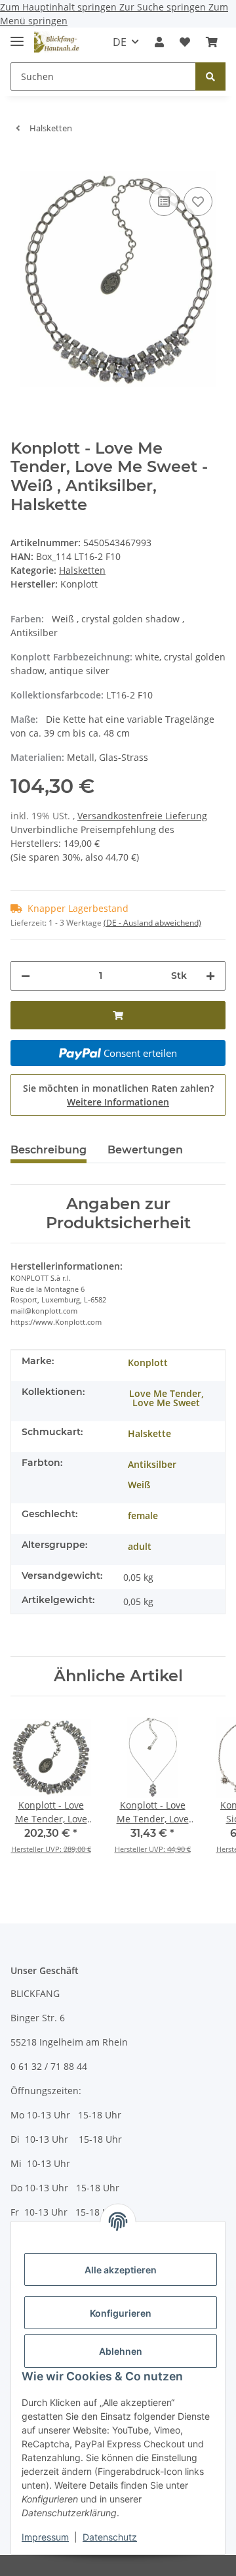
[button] (159, 42)
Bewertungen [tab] (145, 1150)
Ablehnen (121, 2351)
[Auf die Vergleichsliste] (164, 202)
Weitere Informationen (118, 1102)
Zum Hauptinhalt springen (60, 7)
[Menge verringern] (26, 976)
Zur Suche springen (164, 7)
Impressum (45, 2537)
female (143, 1515)
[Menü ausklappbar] (17, 36)
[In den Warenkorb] (21, 164)
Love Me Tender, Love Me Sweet (167, 1398)
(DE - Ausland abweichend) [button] (152, 923)
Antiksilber (152, 1464)
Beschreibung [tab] (49, 1150)
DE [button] (120, 42)
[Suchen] (210, 76)
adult (140, 1546)
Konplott (148, 1363)
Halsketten (82, 570)
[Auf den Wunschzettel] (198, 202)
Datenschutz (110, 2537)
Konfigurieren (121, 2313)
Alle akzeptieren (121, 2270)
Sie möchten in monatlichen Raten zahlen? (118, 1095)
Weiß (139, 1485)
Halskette (149, 1433)
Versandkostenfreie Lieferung (142, 816)
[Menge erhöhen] (210, 976)
